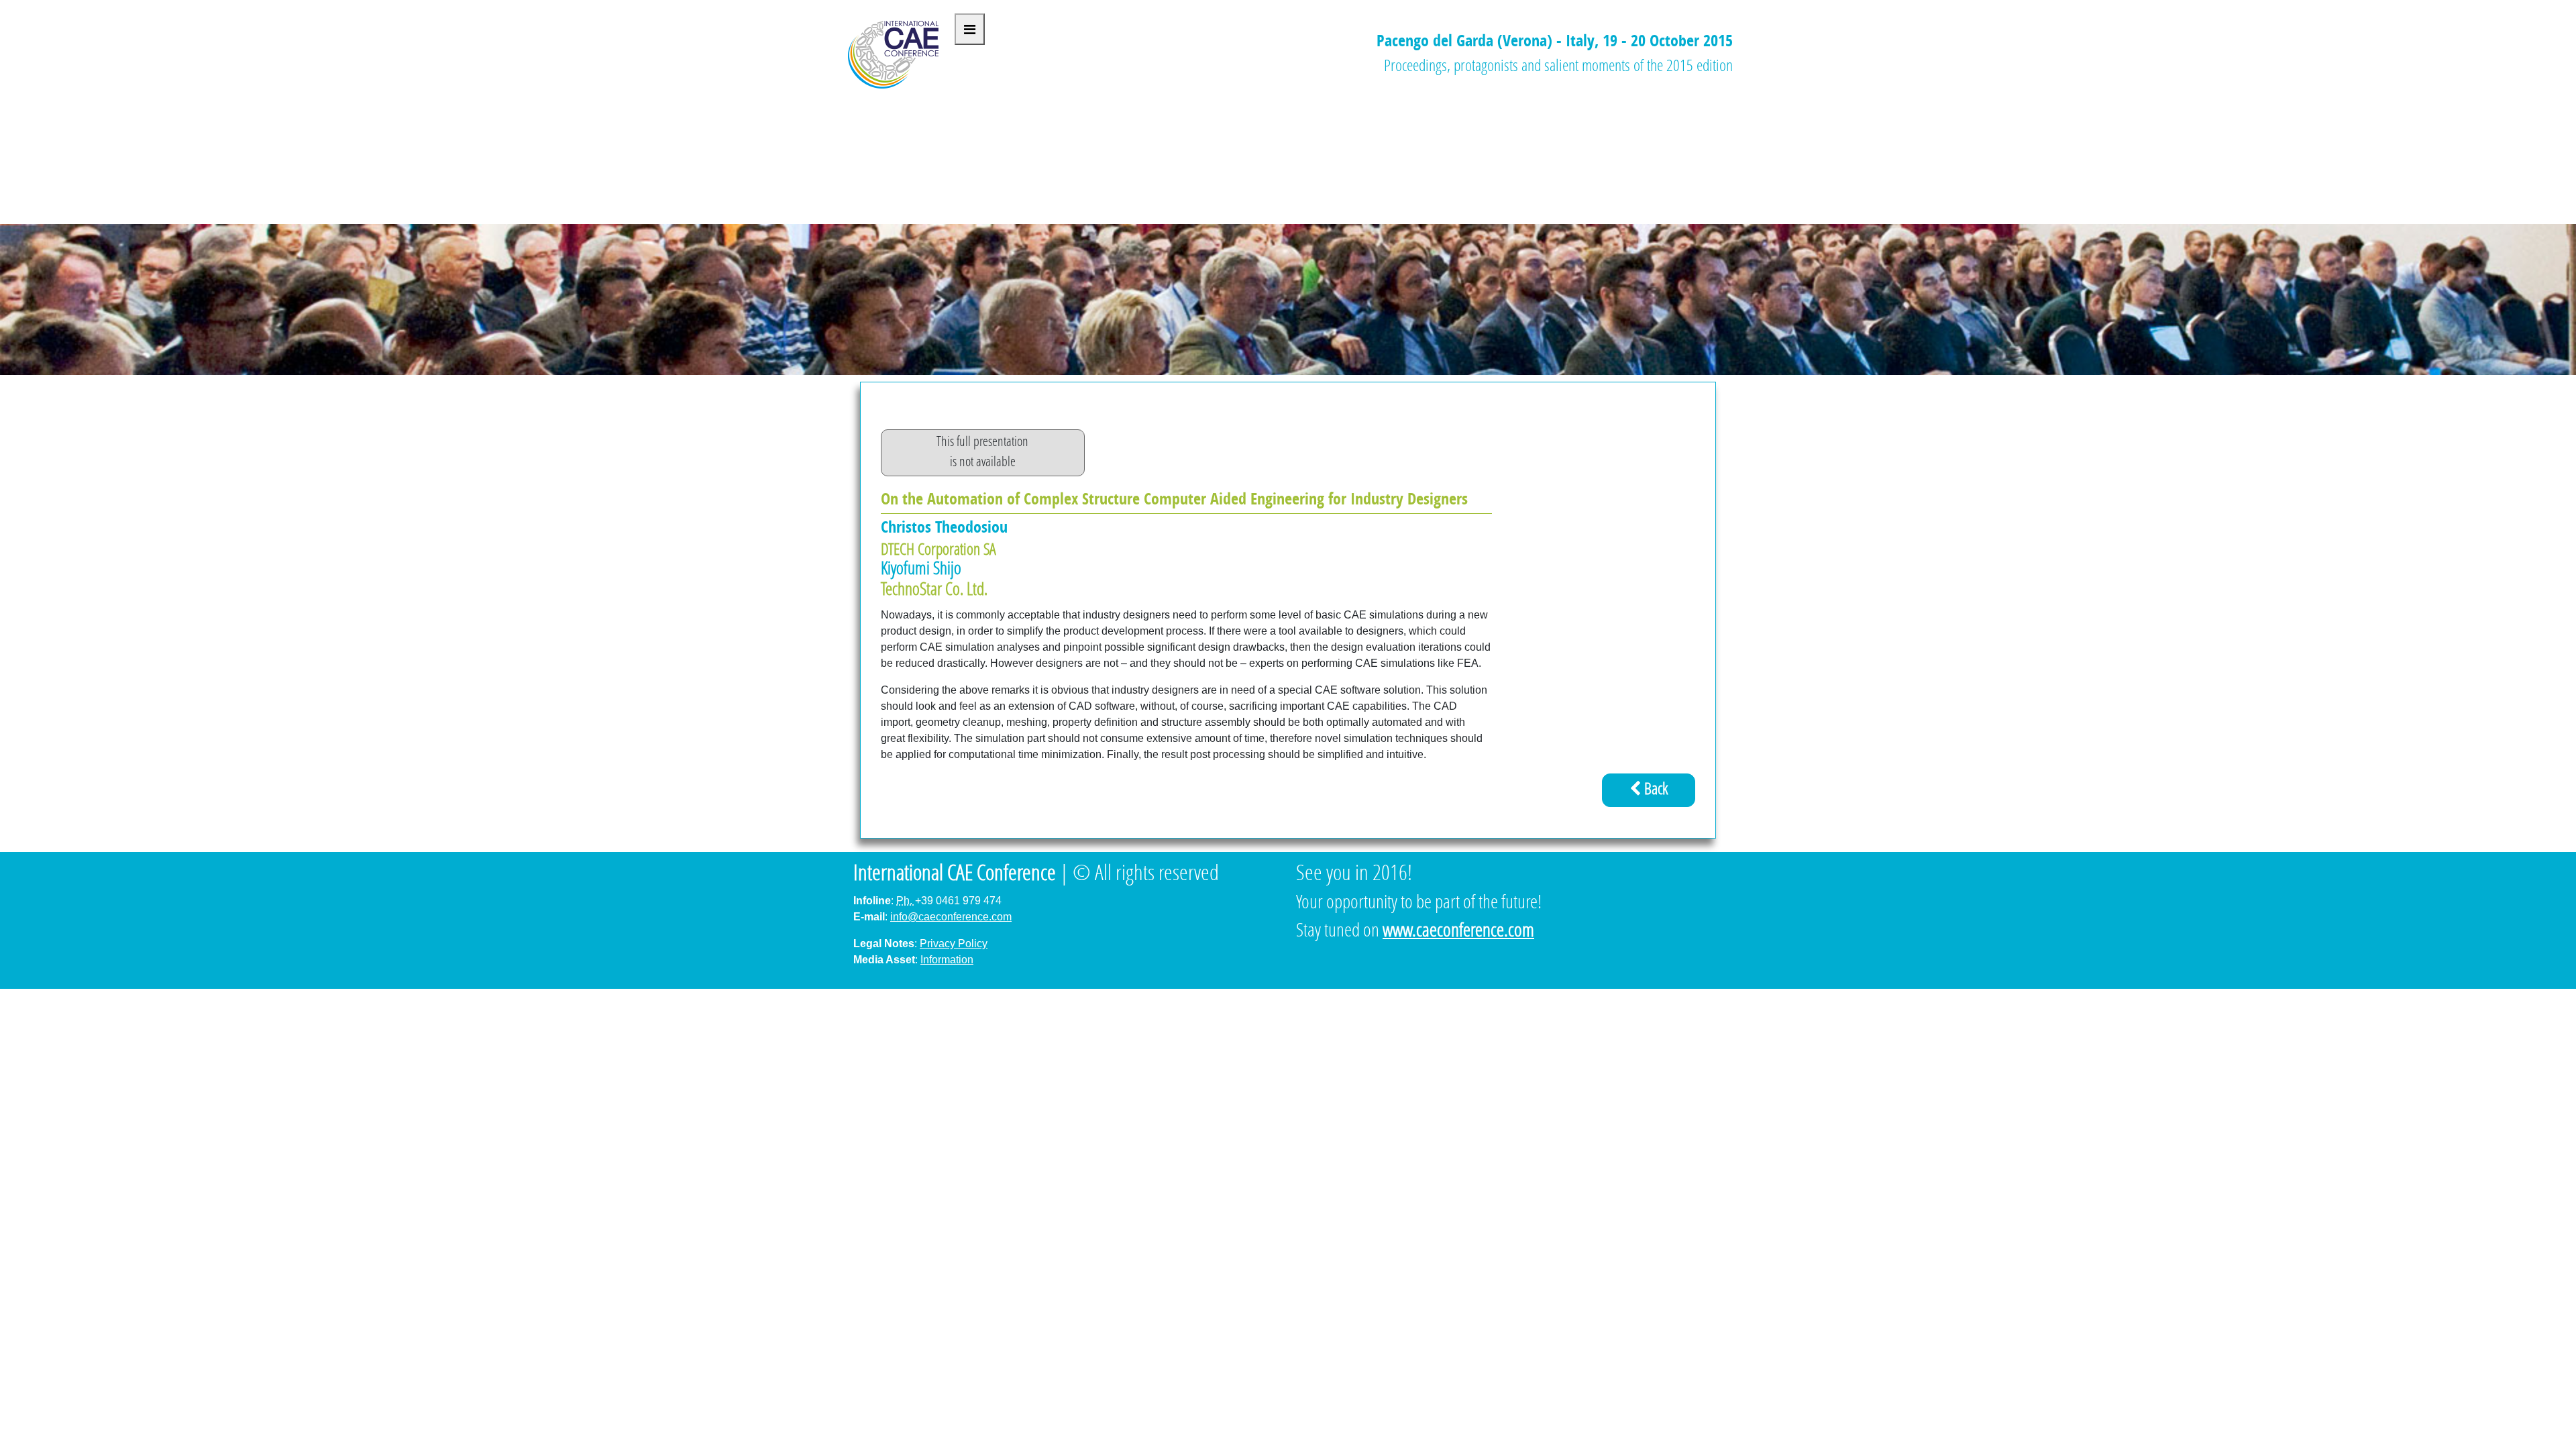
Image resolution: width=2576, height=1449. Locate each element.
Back (1654, 790)
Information (947, 960)
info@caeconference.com (951, 917)
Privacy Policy (954, 944)
